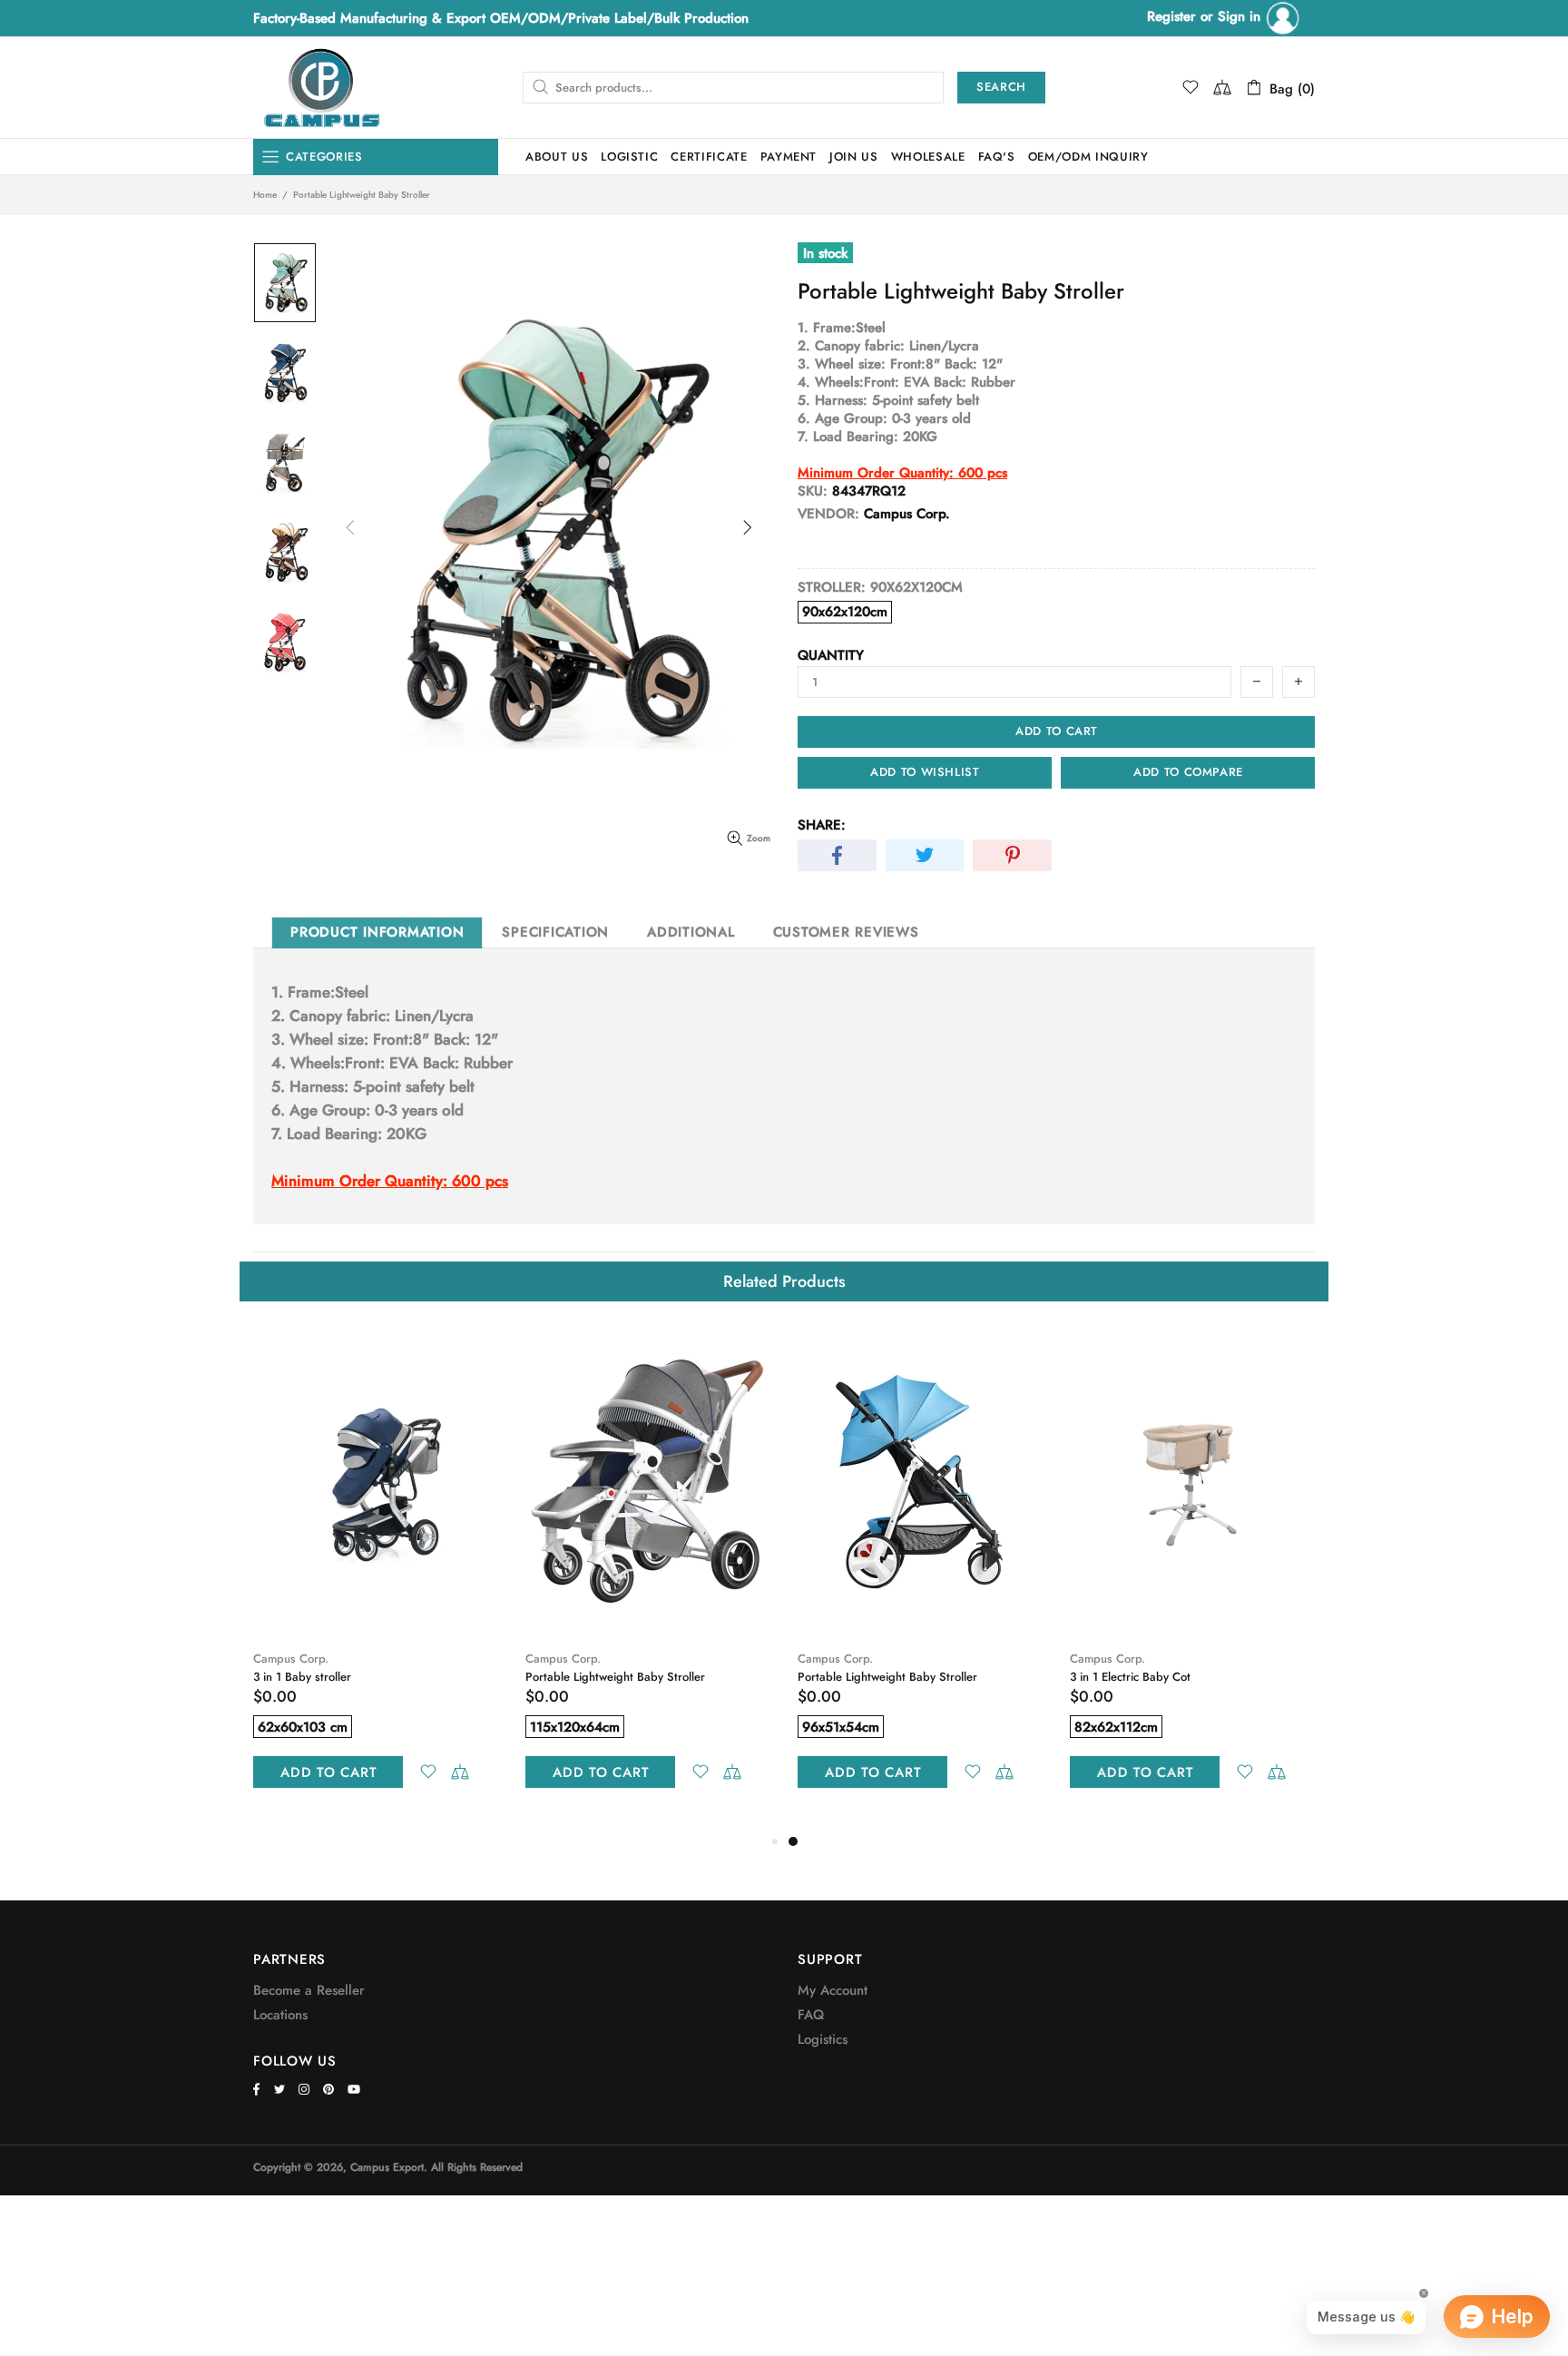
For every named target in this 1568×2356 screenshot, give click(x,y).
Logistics (823, 2039)
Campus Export (321, 88)
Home (265, 195)
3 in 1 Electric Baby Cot (1130, 1677)
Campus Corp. (291, 1659)
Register (1171, 16)
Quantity (831, 655)
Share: (822, 825)
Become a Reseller (309, 1990)
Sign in (1241, 16)
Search (1001, 87)
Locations (280, 2015)
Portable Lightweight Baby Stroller (615, 1677)
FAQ (811, 2015)
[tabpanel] (920, 1578)
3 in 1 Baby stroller (302, 1677)
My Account (833, 1990)
